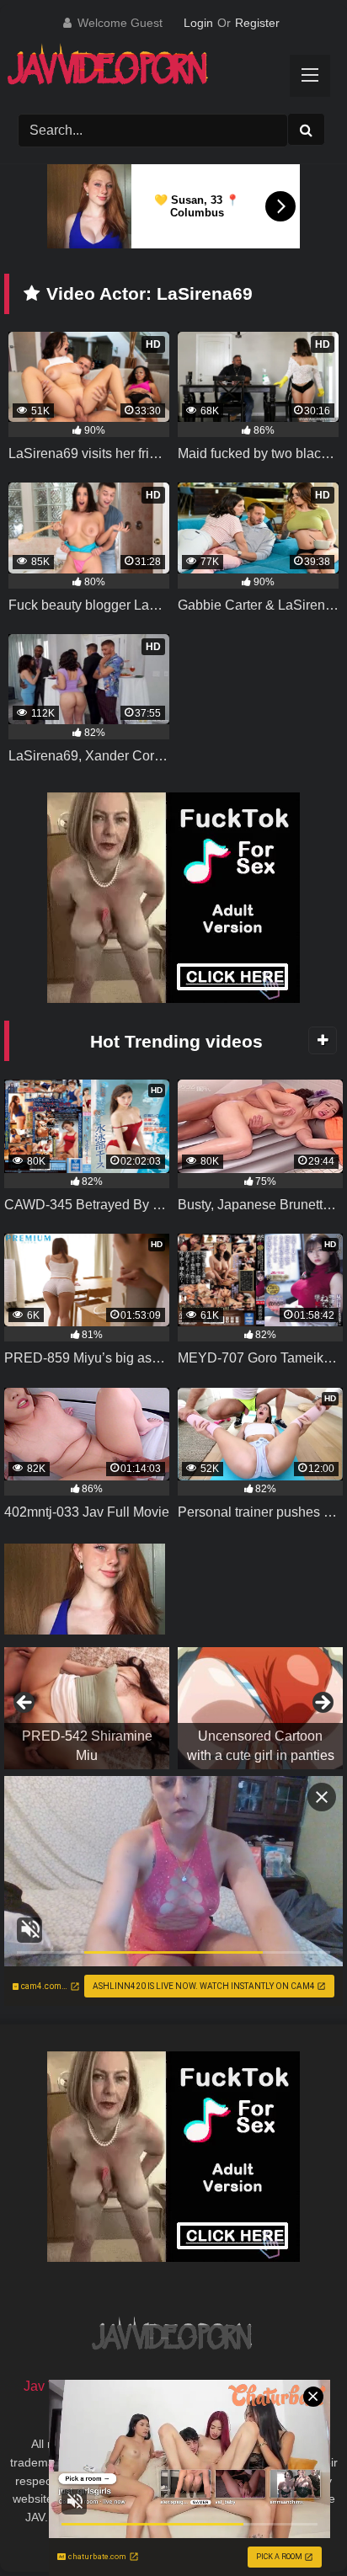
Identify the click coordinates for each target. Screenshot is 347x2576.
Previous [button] (25, 1704)
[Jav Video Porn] (157, 70)
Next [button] (322, 1704)
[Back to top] (295, 2526)
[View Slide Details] (87, 1709)
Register (257, 23)
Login (198, 23)
